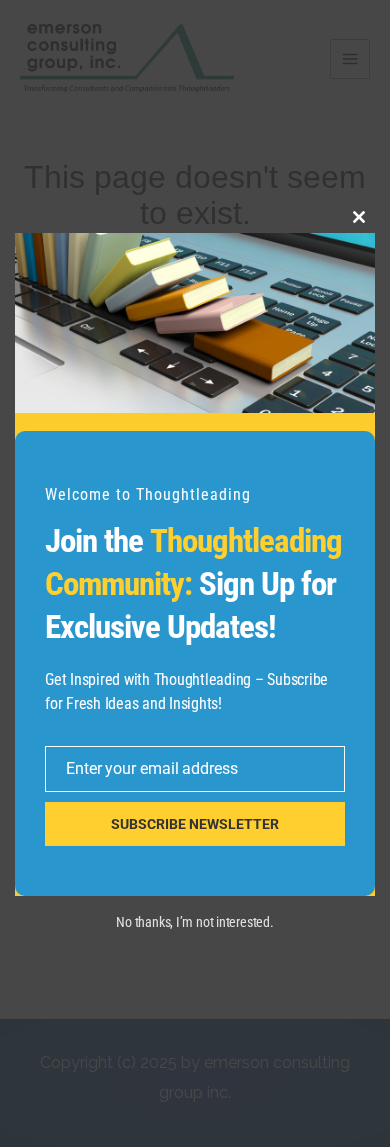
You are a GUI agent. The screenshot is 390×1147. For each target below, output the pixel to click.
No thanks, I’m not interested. (194, 922)
